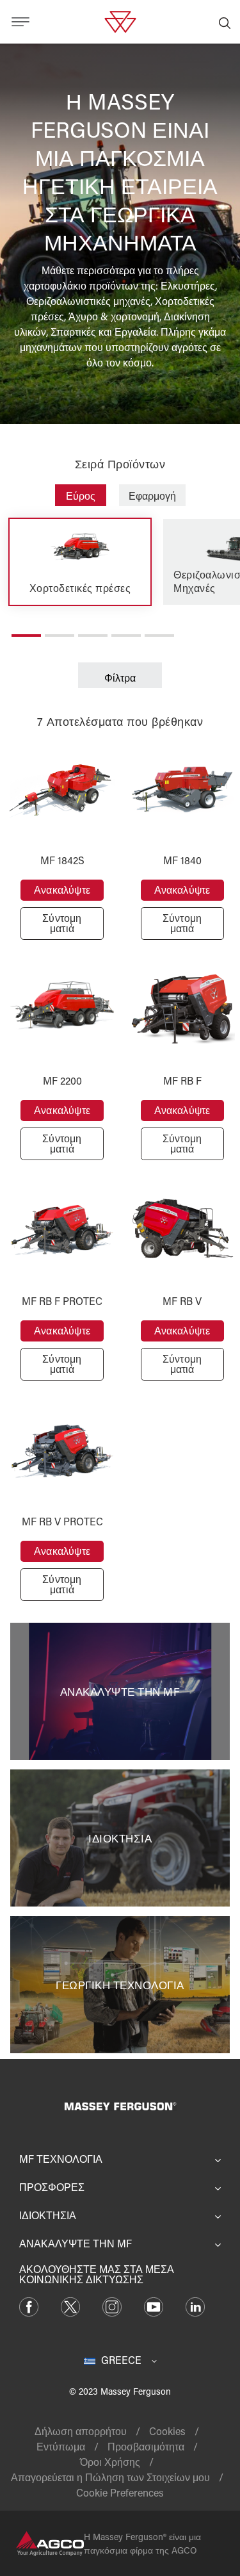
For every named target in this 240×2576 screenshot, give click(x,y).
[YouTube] (154, 2305)
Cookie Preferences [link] (120, 2492)
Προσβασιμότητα (146, 2446)
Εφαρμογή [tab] (152, 496)
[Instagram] (112, 2305)
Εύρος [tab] (81, 496)
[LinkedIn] (195, 2305)
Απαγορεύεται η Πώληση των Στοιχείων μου (110, 2477)
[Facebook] (29, 2305)
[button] (26, 630)
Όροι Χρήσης (110, 2462)
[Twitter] (70, 2305)
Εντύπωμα (61, 2446)
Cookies (167, 2431)
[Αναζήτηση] (225, 22)
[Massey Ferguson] (120, 20)
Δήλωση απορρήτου (81, 2431)
